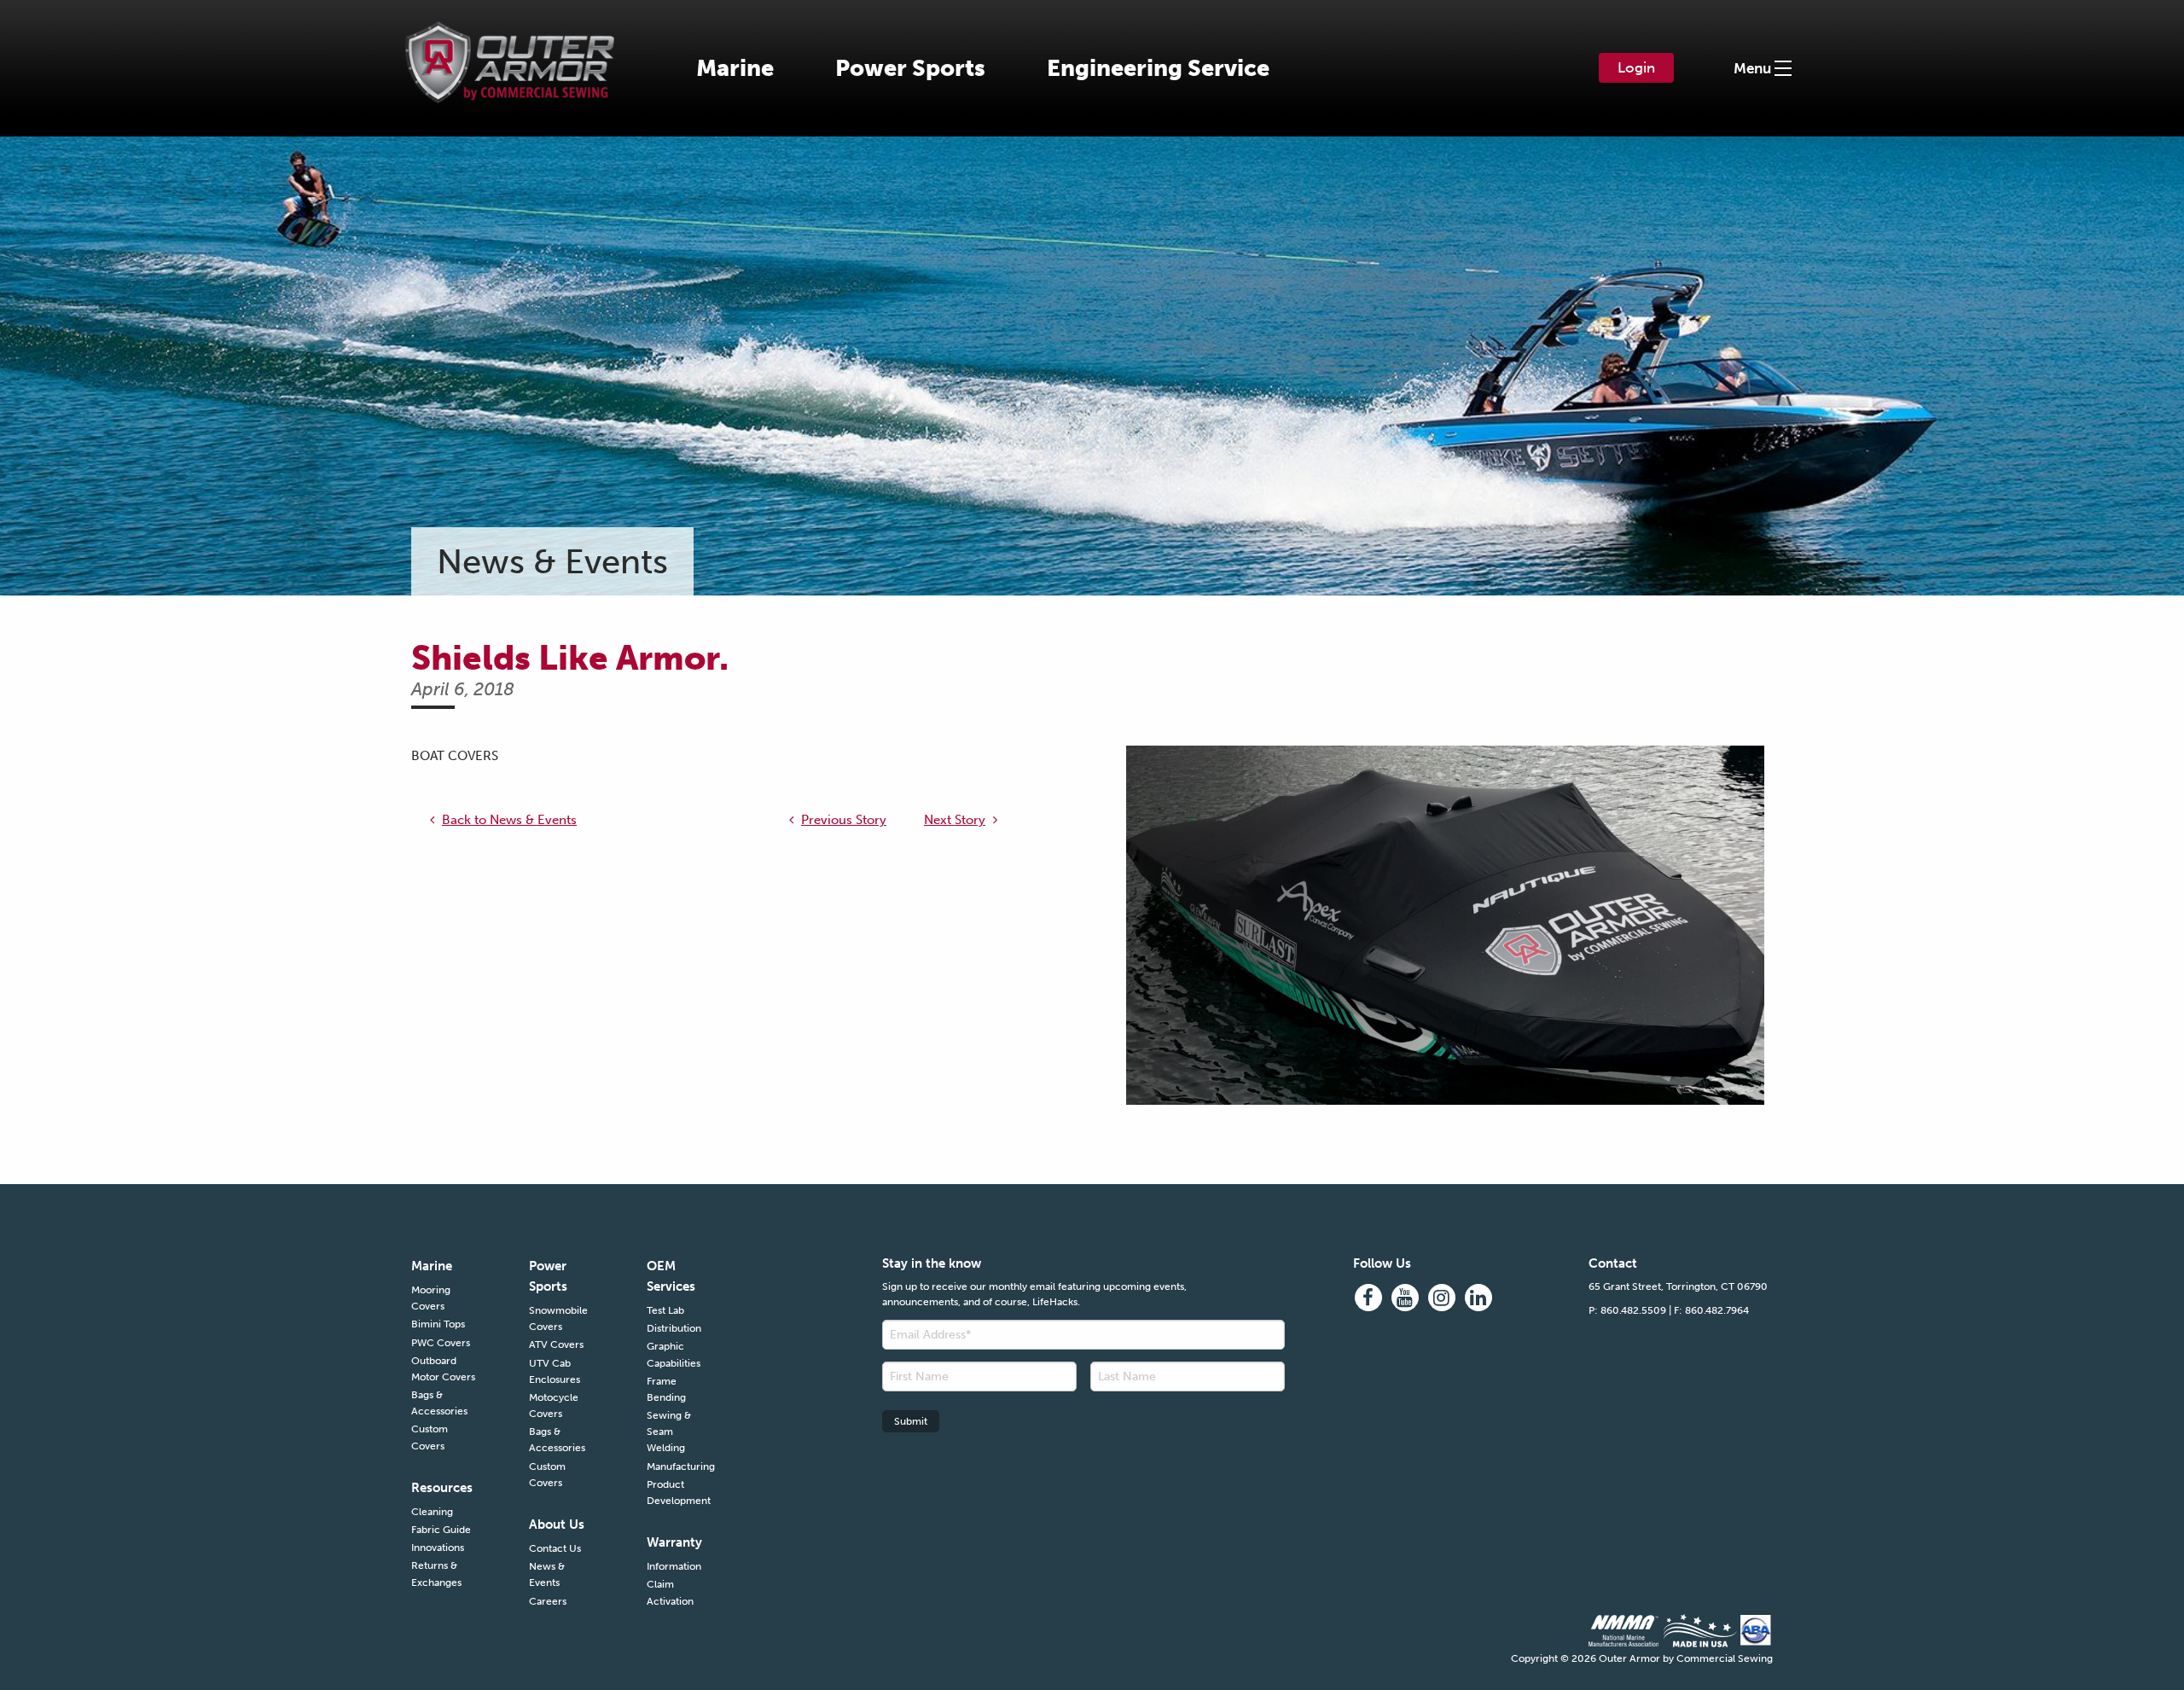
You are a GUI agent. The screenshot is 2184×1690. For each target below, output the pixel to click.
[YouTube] (1405, 1298)
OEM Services (671, 1276)
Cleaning (432, 1512)
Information (674, 1566)
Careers (548, 1601)
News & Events (547, 1574)
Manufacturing (680, 1466)
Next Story (955, 820)
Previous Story (844, 820)
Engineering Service (1158, 68)
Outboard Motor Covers (443, 1369)
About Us (557, 1524)
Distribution (674, 1328)
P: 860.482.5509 (1627, 1310)
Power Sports (910, 68)
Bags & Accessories (439, 1403)
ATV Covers (556, 1344)
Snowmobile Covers (558, 1318)
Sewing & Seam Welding (669, 1432)
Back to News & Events (509, 820)
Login (1636, 67)
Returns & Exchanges (436, 1574)
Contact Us (555, 1548)
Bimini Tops (438, 1324)
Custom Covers (430, 1437)
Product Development (679, 1493)
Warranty (674, 1542)
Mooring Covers (431, 1298)
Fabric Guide (441, 1530)
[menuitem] (735, 68)
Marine (735, 68)
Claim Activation (670, 1592)
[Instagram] (1442, 1298)
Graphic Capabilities (674, 1354)
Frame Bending (666, 1389)
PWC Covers (441, 1343)
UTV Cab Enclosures (555, 1371)
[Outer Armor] (510, 51)
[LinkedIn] (1478, 1298)
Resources (442, 1488)
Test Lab (665, 1310)
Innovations (438, 1548)
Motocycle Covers (554, 1405)
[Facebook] (1368, 1298)
